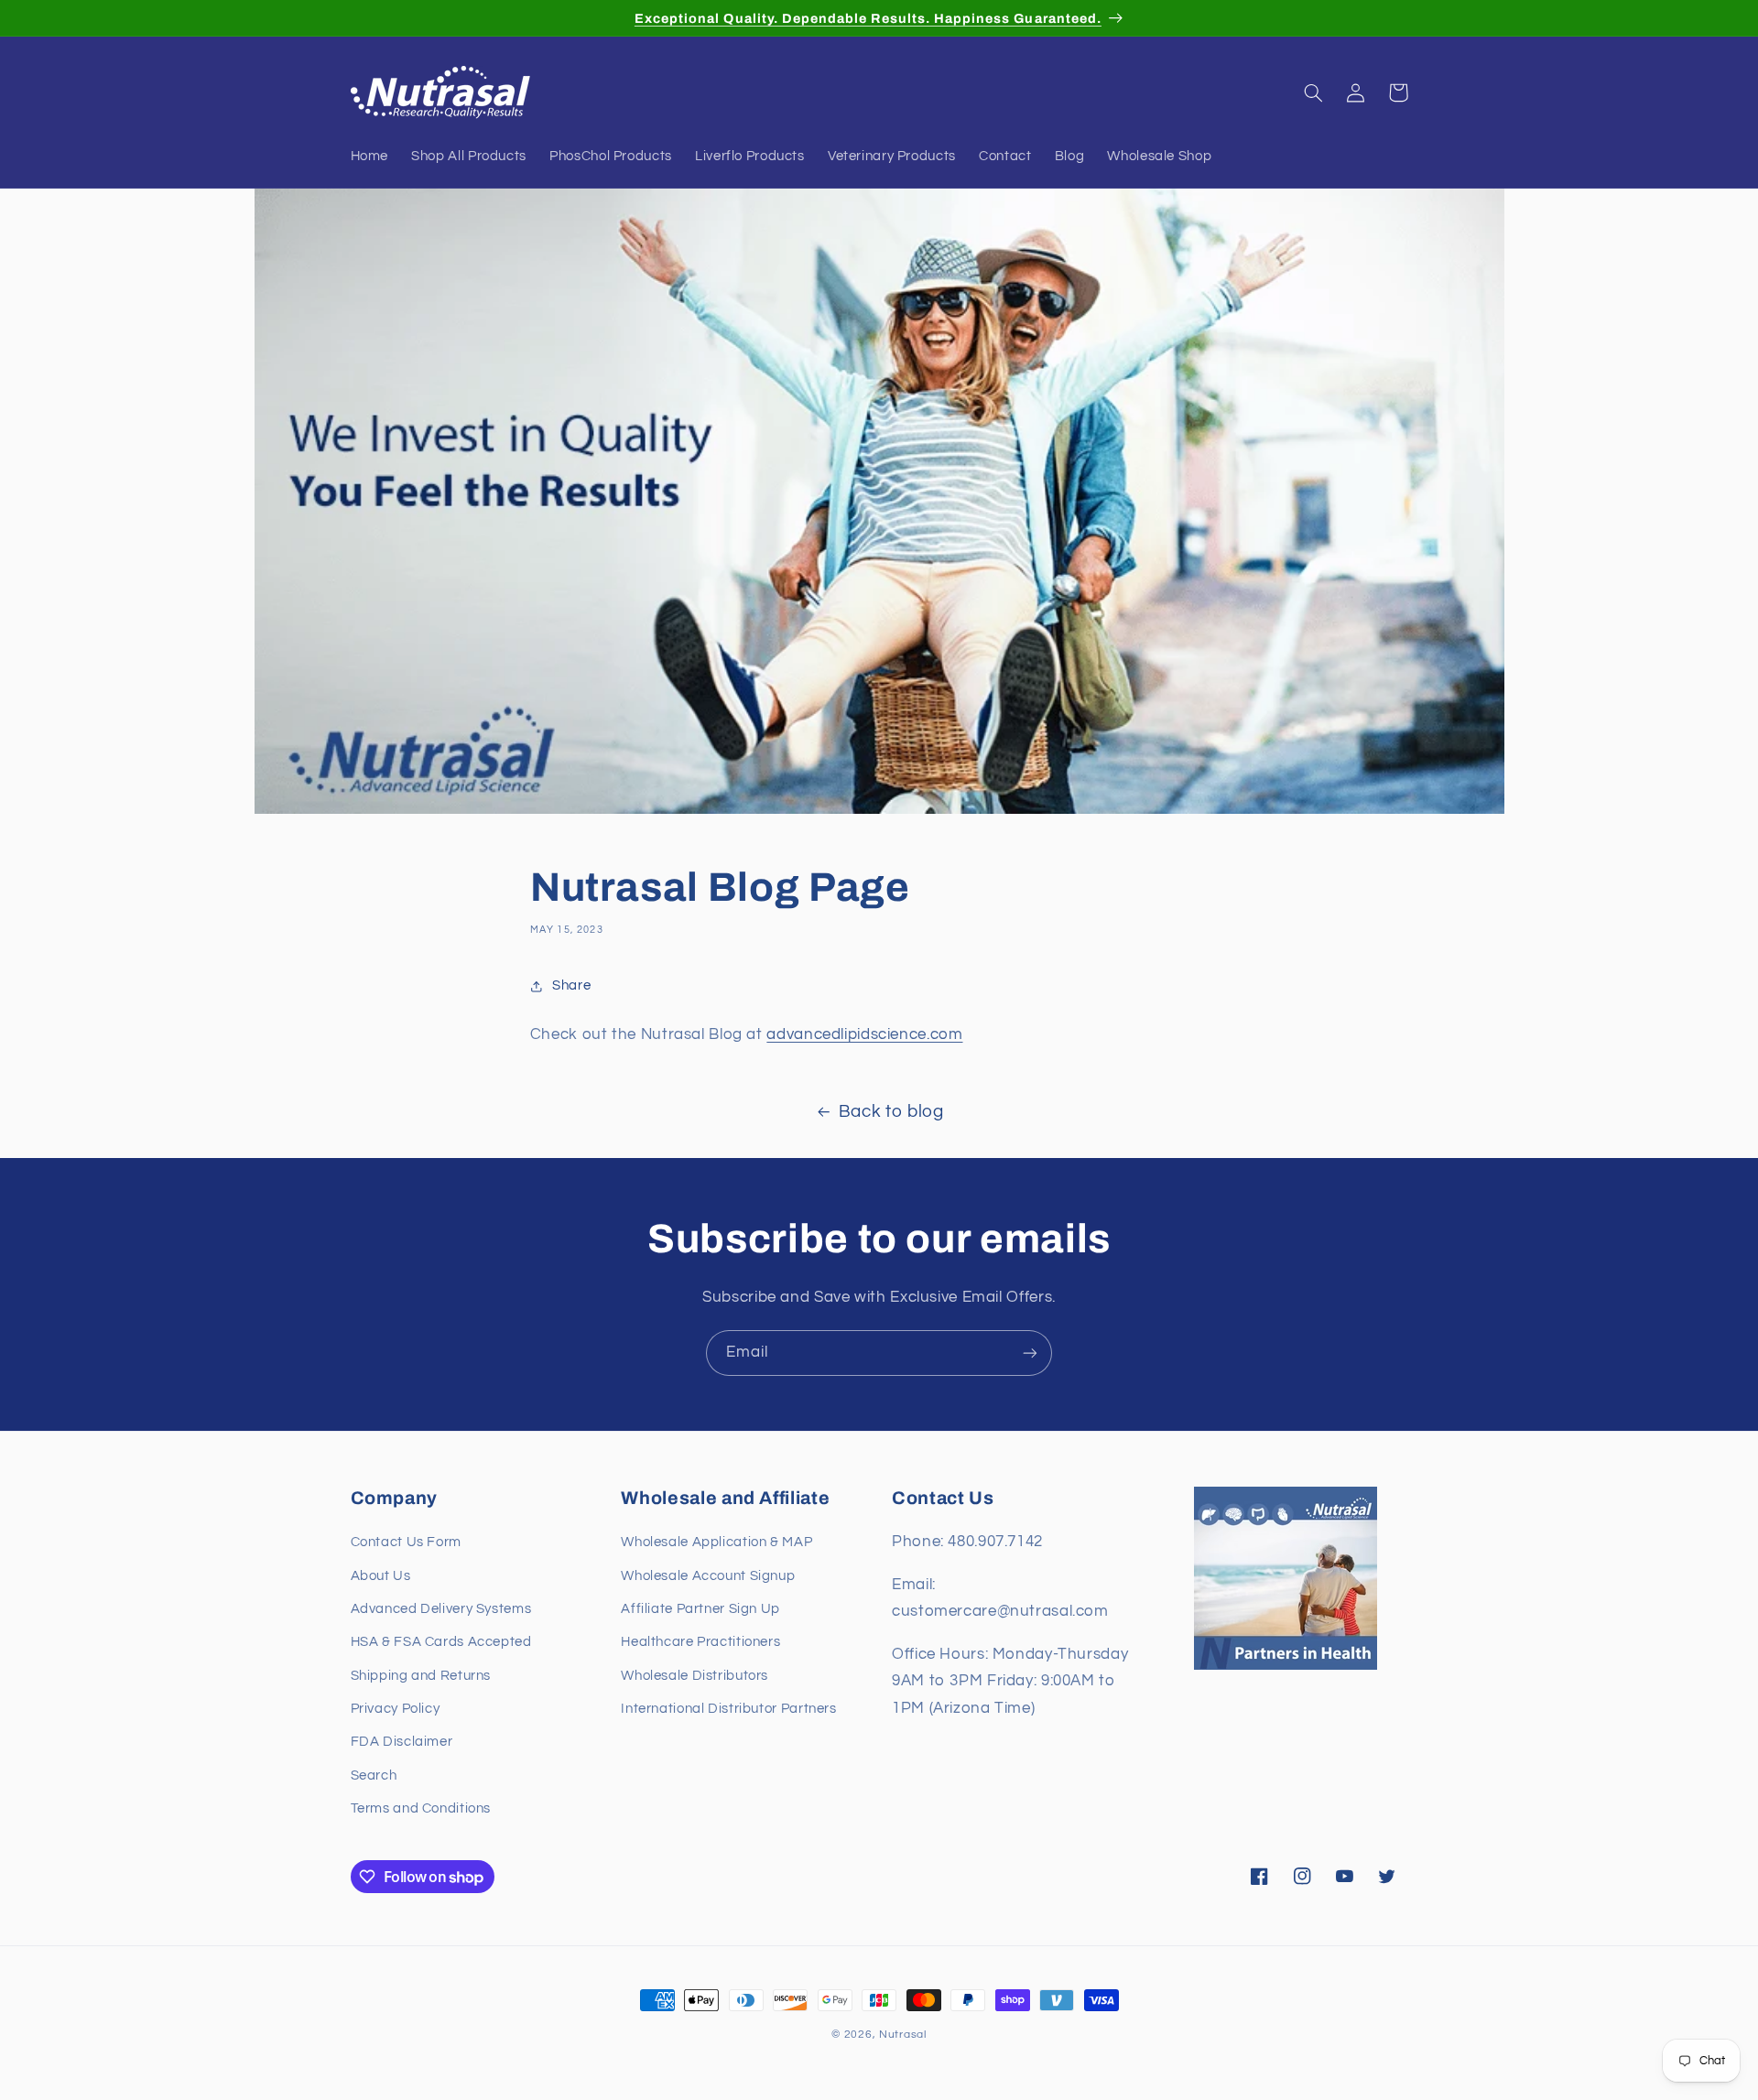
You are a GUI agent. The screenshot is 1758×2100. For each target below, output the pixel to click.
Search (374, 1775)
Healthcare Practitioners (700, 1643)
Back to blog (891, 1112)
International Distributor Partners (728, 1710)
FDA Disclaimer (402, 1743)
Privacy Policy (396, 1710)
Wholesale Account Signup (708, 1576)
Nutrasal (903, 2035)
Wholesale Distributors (695, 1676)
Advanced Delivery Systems (441, 1609)
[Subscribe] (1030, 1353)
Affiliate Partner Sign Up (700, 1609)
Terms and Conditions (421, 1809)
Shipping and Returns (421, 1676)
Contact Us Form (406, 1543)
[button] (1314, 92)
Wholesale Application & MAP (716, 1543)
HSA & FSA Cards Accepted (441, 1643)
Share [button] (571, 985)
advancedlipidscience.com (864, 1034)
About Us (381, 1576)
